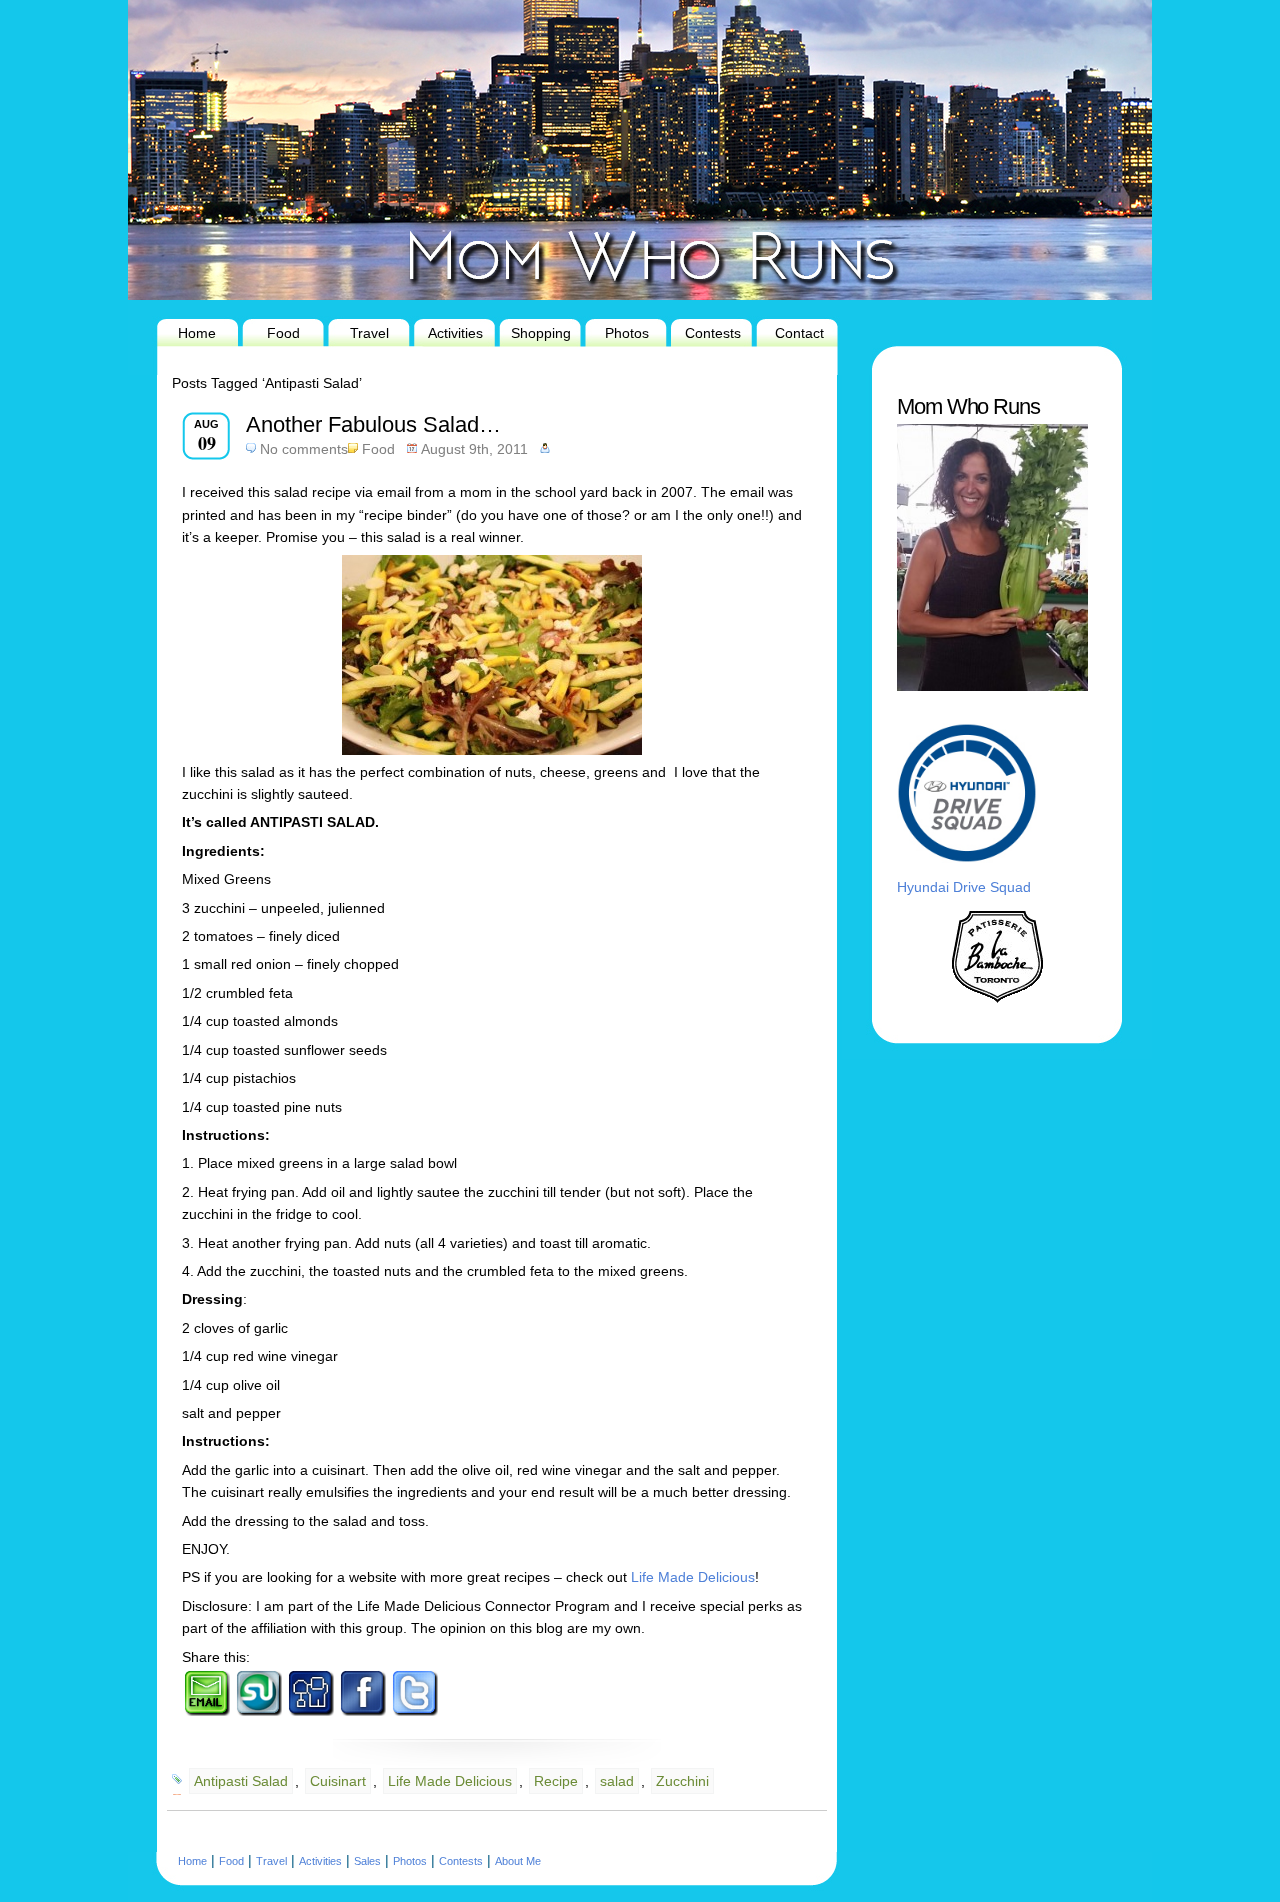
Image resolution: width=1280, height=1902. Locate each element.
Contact (799, 333)
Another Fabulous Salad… (373, 424)
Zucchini (682, 1781)
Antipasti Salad (241, 1781)
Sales (367, 1861)
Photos (627, 333)
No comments (304, 449)
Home (197, 333)
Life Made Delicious (693, 1577)
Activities (455, 333)
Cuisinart (338, 1781)
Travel (369, 333)
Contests (713, 333)
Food (283, 333)
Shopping (541, 333)
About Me (518, 1861)
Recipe (556, 1781)
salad (617, 1781)
